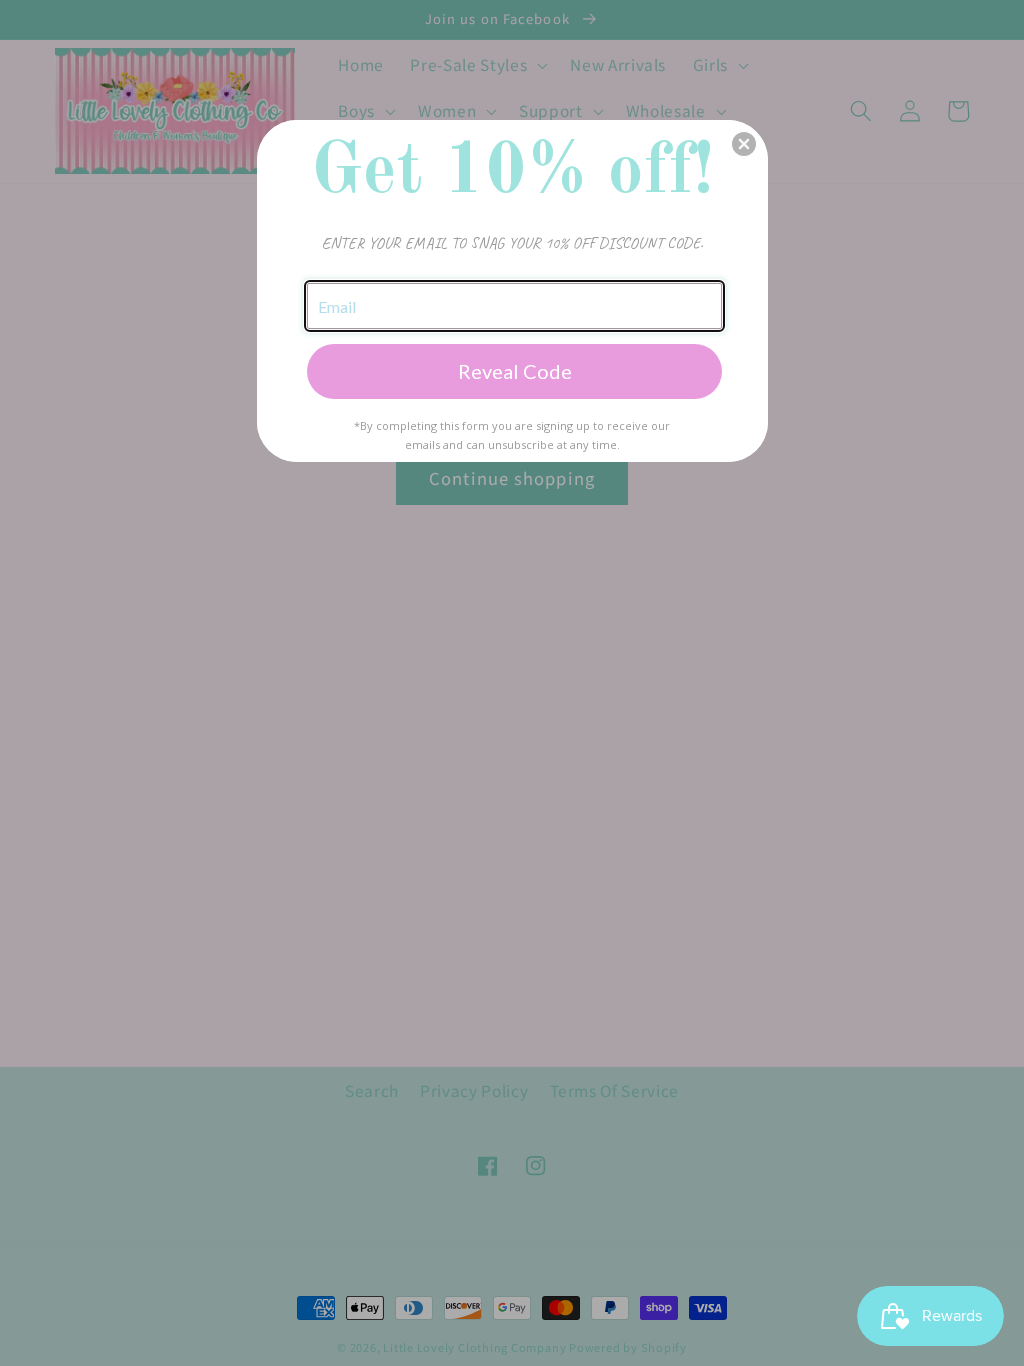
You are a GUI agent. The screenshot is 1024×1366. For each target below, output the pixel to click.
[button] (744, 144)
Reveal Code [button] (515, 371)
